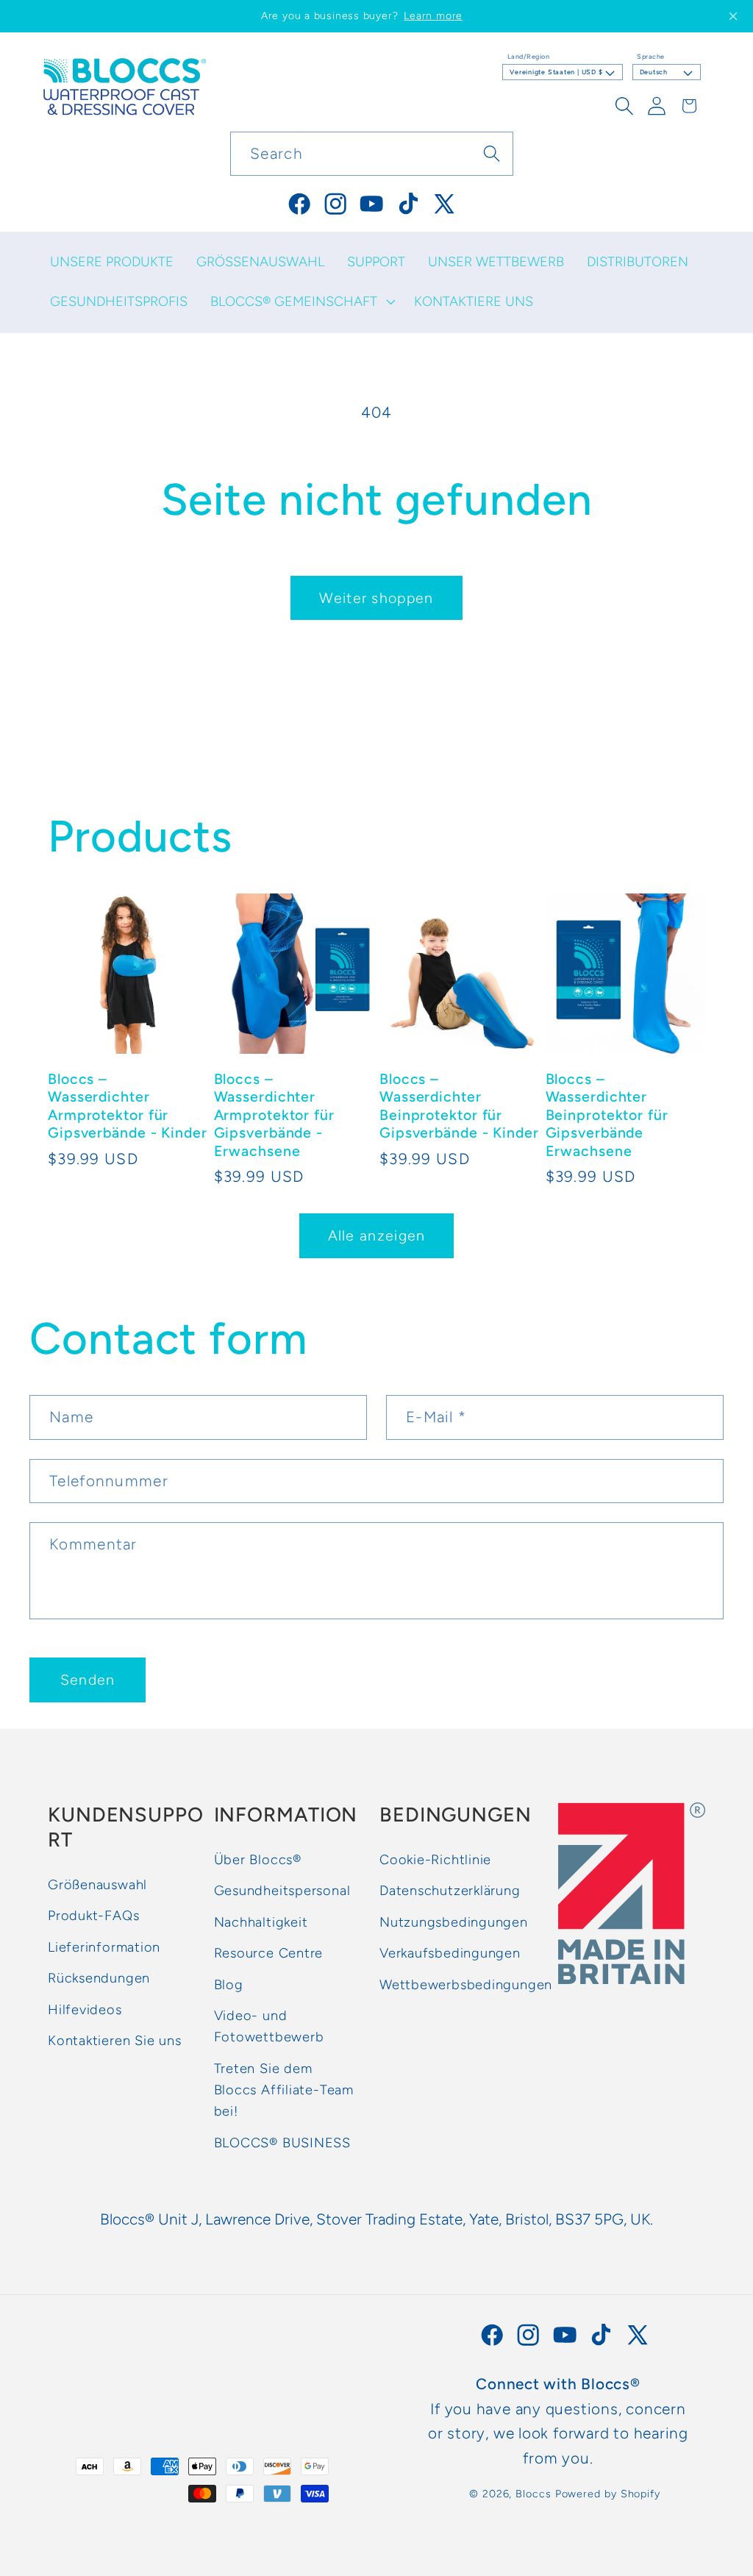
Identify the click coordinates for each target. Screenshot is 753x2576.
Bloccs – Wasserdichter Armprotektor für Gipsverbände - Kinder (128, 1106)
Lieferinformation (104, 1947)
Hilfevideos (85, 2010)
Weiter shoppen (376, 598)
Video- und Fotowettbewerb (269, 2026)
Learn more (433, 16)
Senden (88, 1680)
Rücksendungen (99, 1978)
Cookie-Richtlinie (435, 1860)
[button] (301, 302)
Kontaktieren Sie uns (115, 2041)
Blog (229, 1985)
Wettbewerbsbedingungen (466, 1985)
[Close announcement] (733, 16)
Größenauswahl (97, 1885)
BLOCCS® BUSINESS (282, 2143)
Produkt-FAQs (93, 1916)
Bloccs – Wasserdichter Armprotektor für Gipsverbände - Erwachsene (274, 1115)
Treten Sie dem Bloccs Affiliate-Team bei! (284, 2090)
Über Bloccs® (258, 1860)
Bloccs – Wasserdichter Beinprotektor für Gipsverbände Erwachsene (607, 1115)
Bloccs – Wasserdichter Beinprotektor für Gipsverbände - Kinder (459, 1106)
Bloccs (533, 2494)
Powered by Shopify (608, 2494)
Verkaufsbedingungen (450, 1953)
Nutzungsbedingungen (454, 1922)
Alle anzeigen (377, 1235)
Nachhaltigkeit (261, 1922)
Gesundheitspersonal (282, 1891)
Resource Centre (269, 1953)
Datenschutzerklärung (450, 1891)
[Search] (492, 153)
